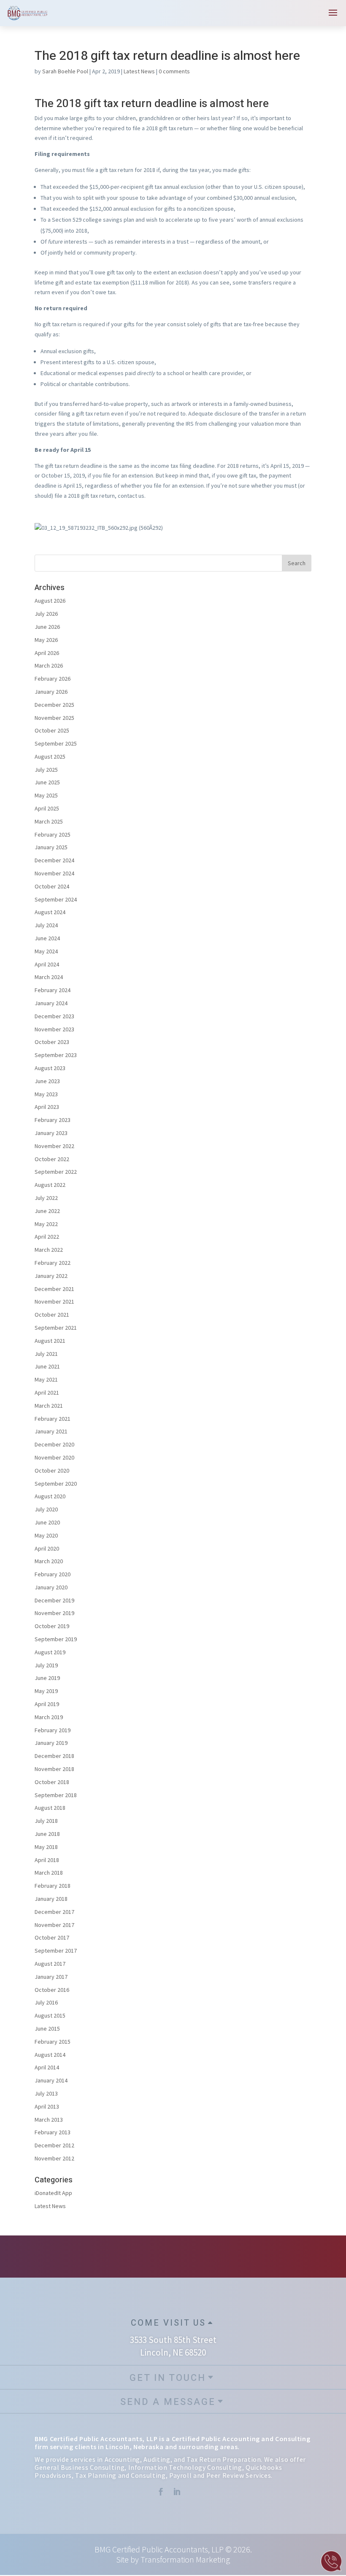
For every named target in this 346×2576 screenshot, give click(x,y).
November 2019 (54, 1613)
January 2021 (51, 1431)
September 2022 (56, 1172)
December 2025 (54, 705)
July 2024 (46, 925)
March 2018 (49, 1873)
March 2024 (49, 977)
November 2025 (54, 718)
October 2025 (52, 730)
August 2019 (50, 1652)
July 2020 (46, 1509)
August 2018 (50, 1808)
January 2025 (51, 847)
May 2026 (46, 640)
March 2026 (49, 665)
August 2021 (50, 1341)
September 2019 (56, 1639)
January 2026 (51, 692)
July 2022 (46, 1198)
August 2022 (50, 1185)
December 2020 (54, 1444)
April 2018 (47, 1860)
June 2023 (47, 1081)
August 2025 (50, 757)
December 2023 (54, 1016)
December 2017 (54, 1912)
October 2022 (52, 1159)
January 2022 (51, 1276)
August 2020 (50, 1496)
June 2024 (47, 938)
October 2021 (52, 1315)
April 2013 (47, 2106)
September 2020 (56, 1484)
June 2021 (47, 1366)
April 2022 (47, 1237)
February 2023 (53, 1120)
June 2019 (47, 1678)
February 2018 (53, 1886)
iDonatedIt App (53, 2193)
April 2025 (47, 808)
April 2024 (47, 964)
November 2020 (54, 1457)
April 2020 (47, 1548)
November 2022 (54, 1146)
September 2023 (56, 1055)
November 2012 (54, 2158)
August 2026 (50, 601)
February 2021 (53, 1419)
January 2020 (51, 1587)
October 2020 (52, 1470)
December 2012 (54, 2145)
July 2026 (46, 614)
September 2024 (56, 899)
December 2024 (54, 860)
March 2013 (49, 2120)
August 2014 (50, 2055)
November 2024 (54, 873)
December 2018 (54, 1756)
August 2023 (50, 1068)
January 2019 (51, 1743)
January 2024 (51, 1003)
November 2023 (54, 1029)
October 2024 (52, 886)
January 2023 (51, 1133)
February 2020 (53, 1574)
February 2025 (53, 835)
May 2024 (46, 951)
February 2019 (53, 1730)
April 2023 (47, 1107)
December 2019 (54, 1600)
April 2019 (47, 1704)
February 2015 (53, 2042)
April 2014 (47, 2067)
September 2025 (56, 743)
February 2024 (53, 990)
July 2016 (46, 2002)
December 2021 (54, 1289)
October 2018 (52, 1782)
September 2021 (56, 1328)
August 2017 (50, 1964)
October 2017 (52, 1937)
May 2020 (46, 1535)
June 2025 (47, 782)
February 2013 (53, 2132)
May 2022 (46, 1224)
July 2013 (46, 2093)
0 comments (174, 71)
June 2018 (47, 1834)
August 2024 (50, 912)
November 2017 (54, 1925)
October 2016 (52, 1990)
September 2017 (56, 1951)
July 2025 (46, 770)
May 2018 (46, 1847)
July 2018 (46, 1821)
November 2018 (54, 1769)
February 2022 (53, 1263)
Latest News (139, 71)
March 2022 (49, 1250)
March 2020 (49, 1561)
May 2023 (46, 1094)
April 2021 (47, 1393)
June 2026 (47, 627)
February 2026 (53, 679)
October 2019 (52, 1626)
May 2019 (46, 1691)
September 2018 (56, 1795)
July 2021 (46, 1354)
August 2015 (50, 2015)
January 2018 (51, 1899)
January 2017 (51, 1977)
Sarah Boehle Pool (65, 71)
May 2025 (46, 795)
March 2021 (49, 1406)
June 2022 (47, 1211)
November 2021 (54, 1301)
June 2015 (47, 2029)
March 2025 (49, 821)
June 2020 (47, 1522)
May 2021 (46, 1379)
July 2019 (46, 1665)
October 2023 (52, 1042)
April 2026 (47, 653)
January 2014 (51, 2080)
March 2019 (49, 1717)
